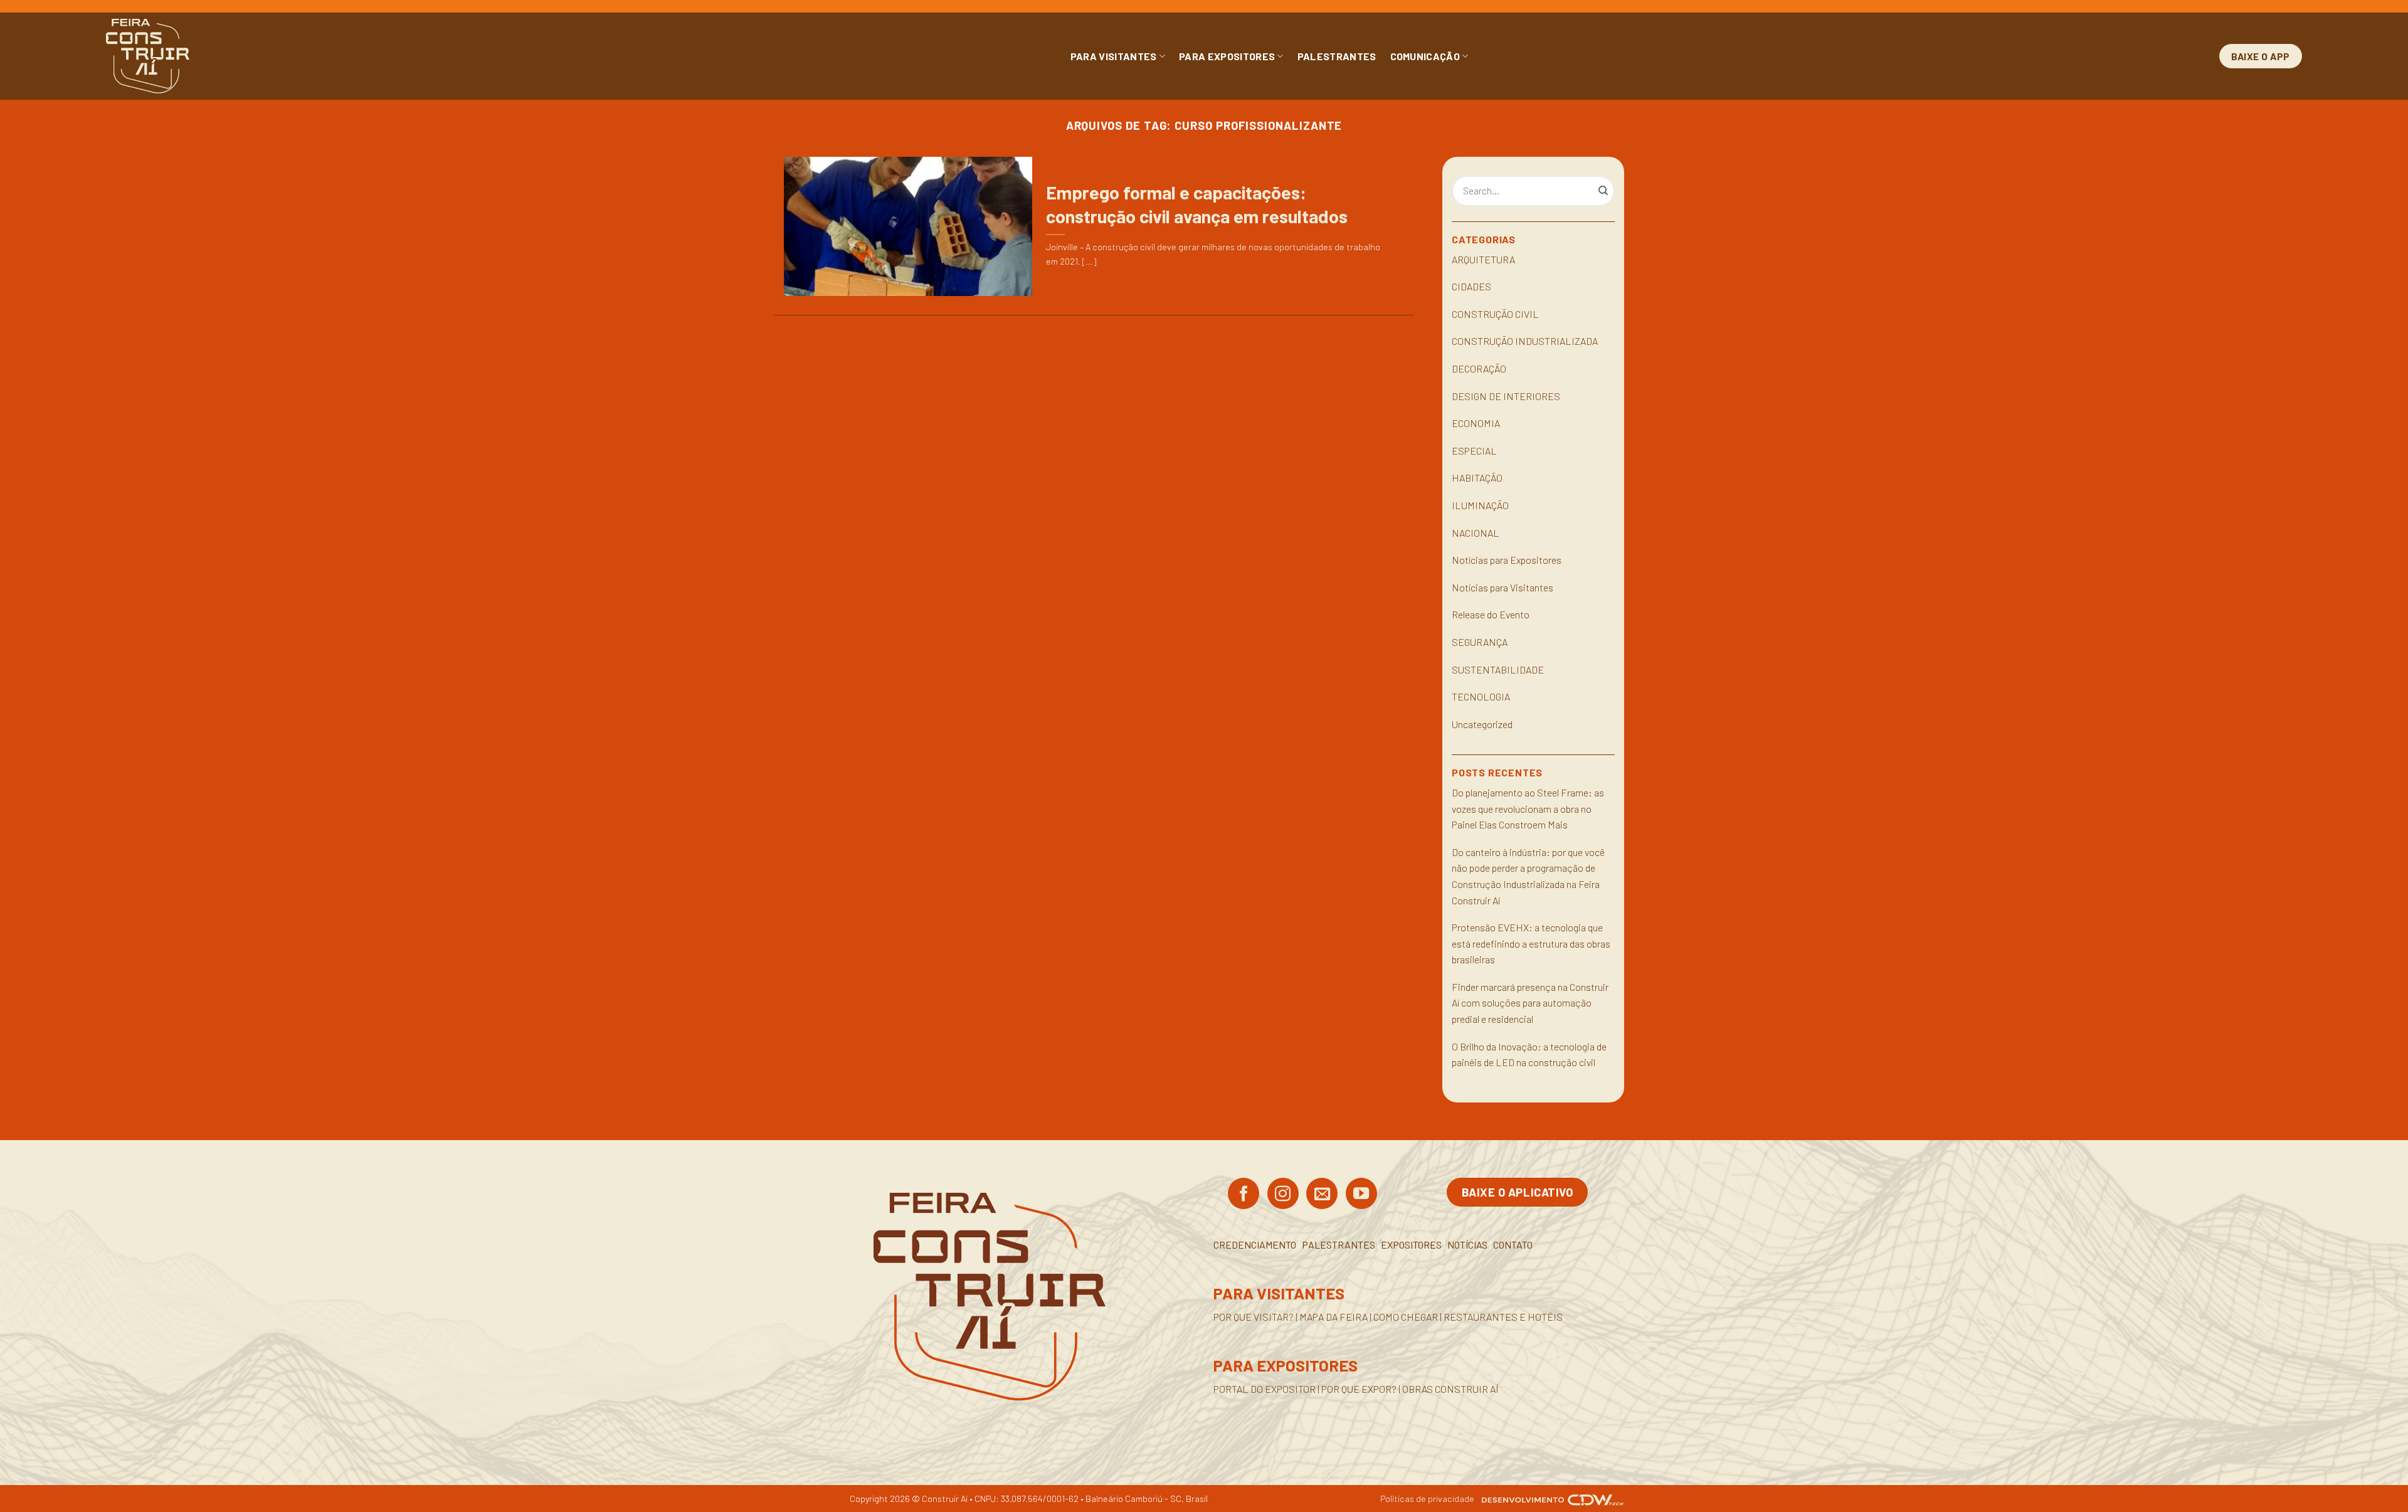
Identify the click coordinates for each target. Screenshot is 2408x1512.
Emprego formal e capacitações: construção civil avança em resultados (1197, 204)
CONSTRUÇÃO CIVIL (1495, 314)
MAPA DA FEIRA (1333, 1317)
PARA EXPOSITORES (1227, 56)
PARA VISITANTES (1114, 56)
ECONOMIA (1476, 423)
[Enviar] (1603, 191)
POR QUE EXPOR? (1359, 1389)
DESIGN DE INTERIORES (1506, 396)
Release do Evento (1491, 614)
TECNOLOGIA (1481, 696)
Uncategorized (1482, 724)
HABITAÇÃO (1477, 478)
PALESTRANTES (1337, 56)
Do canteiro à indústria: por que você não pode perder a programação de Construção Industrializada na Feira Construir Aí (1528, 876)
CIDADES (1471, 286)
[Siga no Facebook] (1244, 1195)
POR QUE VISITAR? (1254, 1317)
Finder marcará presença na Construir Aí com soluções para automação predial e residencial (1530, 1003)
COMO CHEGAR (1406, 1317)
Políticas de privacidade (1427, 1499)
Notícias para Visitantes (1502, 587)
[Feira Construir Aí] (203, 56)
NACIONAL (1476, 533)
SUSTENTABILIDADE (1498, 669)
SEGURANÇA (1480, 642)
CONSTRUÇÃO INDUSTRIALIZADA (1525, 341)
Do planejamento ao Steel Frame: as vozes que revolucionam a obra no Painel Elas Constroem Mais (1528, 808)
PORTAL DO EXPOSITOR (1265, 1389)
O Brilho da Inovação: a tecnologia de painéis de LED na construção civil (1529, 1055)
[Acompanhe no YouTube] (1361, 1195)
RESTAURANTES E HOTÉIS (1503, 1317)
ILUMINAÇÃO (1480, 505)
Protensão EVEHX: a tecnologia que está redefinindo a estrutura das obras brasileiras (1531, 943)
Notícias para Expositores (1507, 560)
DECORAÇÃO (1479, 368)
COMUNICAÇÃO (1425, 56)
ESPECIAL (1474, 451)
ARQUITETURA (1483, 259)
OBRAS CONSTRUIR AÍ (1450, 1389)
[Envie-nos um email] (1322, 1195)
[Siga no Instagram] (1283, 1195)
